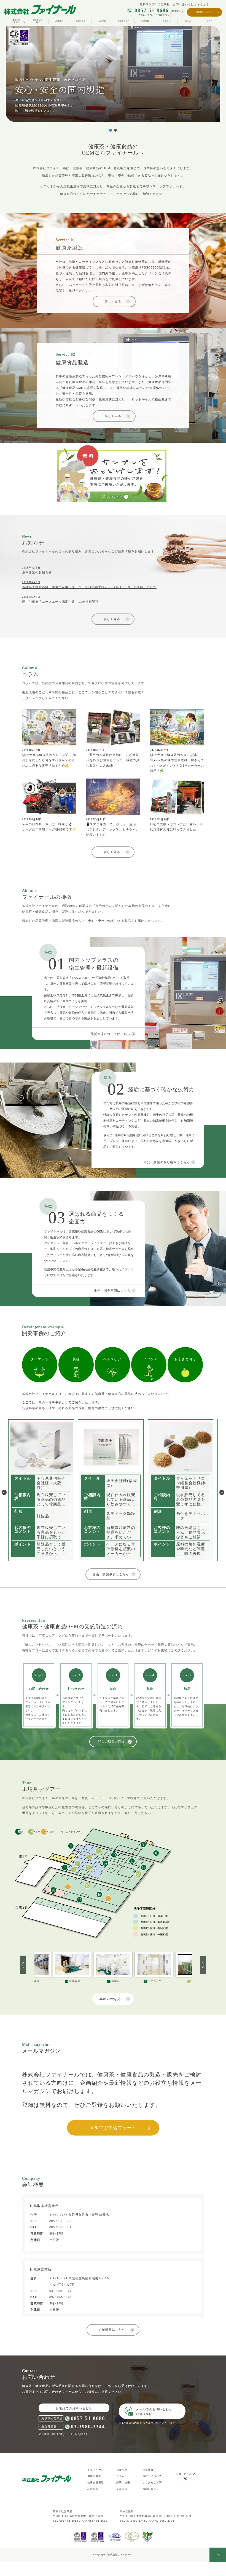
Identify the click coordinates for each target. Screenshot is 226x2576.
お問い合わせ (204, 12)
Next (222, 1490)
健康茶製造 (94, 2476)
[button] (111, 130)
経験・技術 (123, 2482)
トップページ (96, 2470)
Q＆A (210, 21)
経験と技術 (81, 21)
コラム (188, 21)
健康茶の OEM (16, 21)
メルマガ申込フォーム (113, 2128)
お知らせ (167, 21)
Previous (4, 1490)
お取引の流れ (124, 21)
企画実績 (102, 21)
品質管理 (59, 21)
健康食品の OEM (38, 21)
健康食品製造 (96, 2482)
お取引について (152, 2476)
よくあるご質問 (152, 2482)
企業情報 (145, 21)
